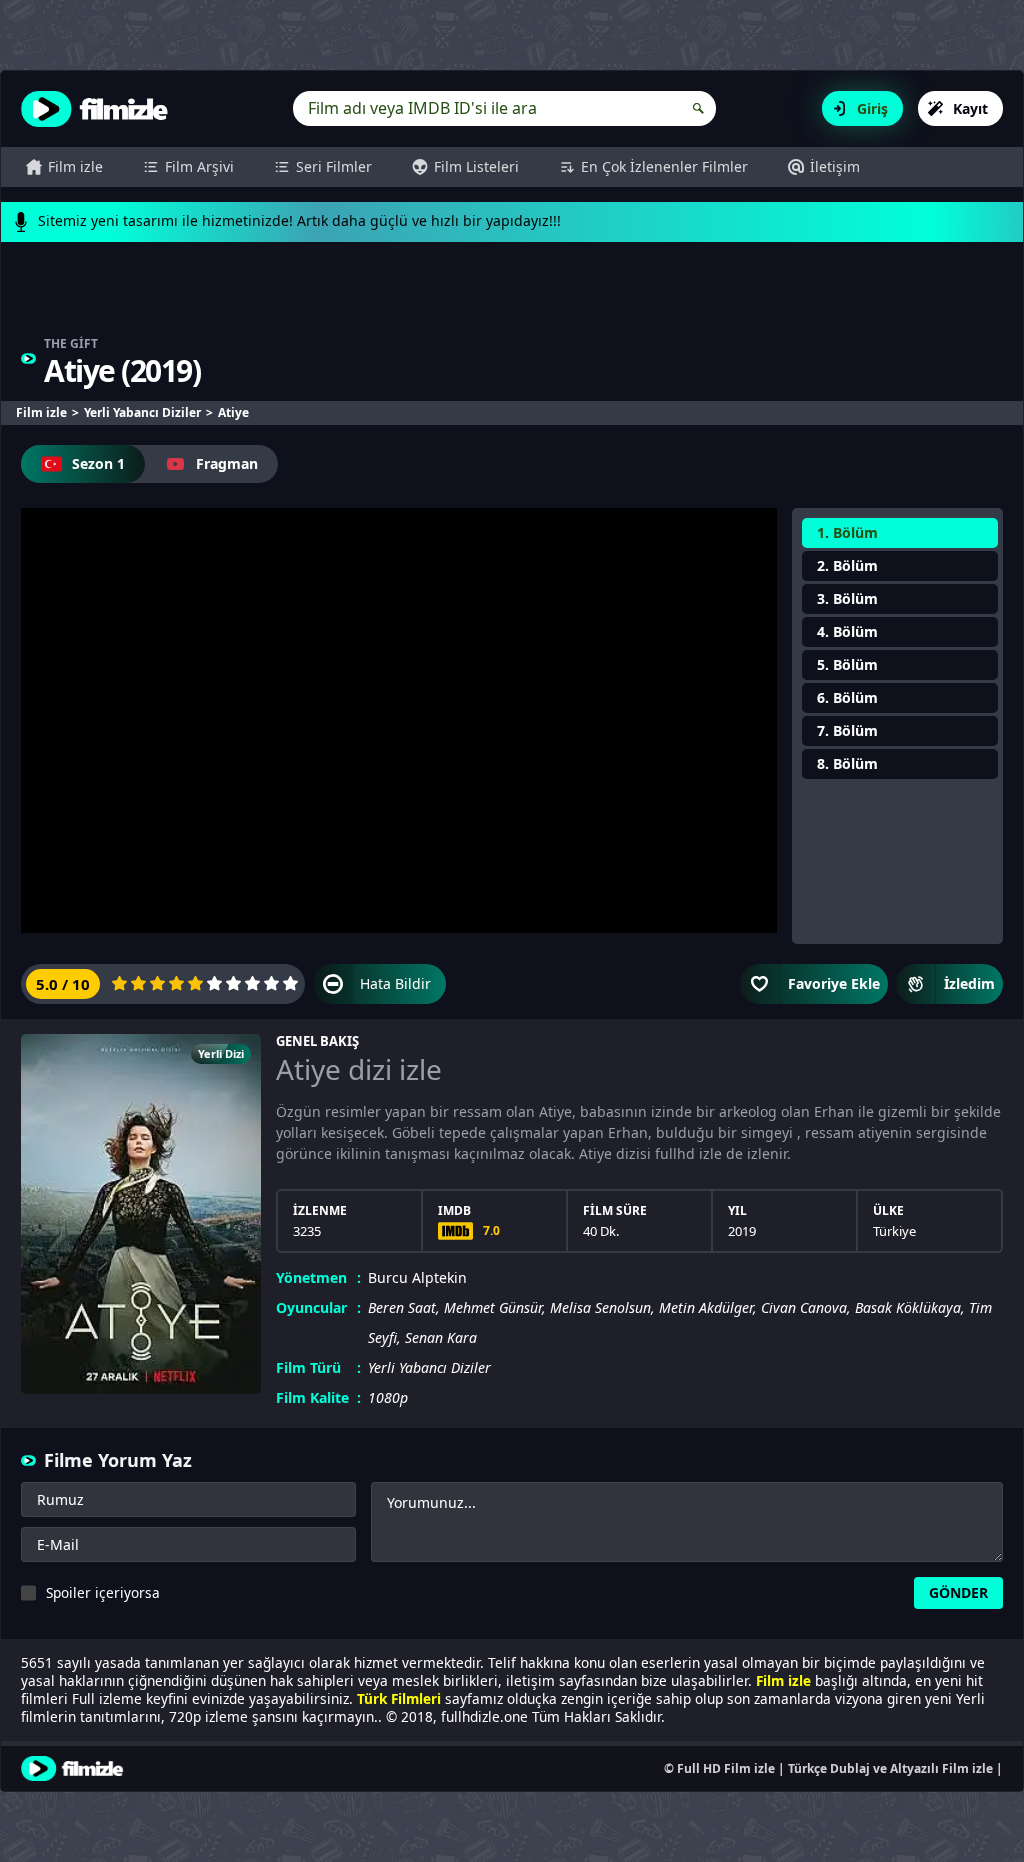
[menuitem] (64, 167)
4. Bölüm (847, 631)
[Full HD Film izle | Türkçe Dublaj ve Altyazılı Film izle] (99, 109)
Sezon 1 (98, 463)
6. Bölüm (847, 697)
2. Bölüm (847, 565)
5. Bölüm (847, 664)
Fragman (227, 463)
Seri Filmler (334, 166)
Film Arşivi (199, 166)
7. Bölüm (847, 730)
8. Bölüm (847, 763)
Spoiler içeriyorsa (103, 1592)
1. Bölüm (847, 532)
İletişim (835, 166)
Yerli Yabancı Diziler (429, 1367)
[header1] (512, 298)
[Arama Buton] (698, 108)
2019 (161, 370)
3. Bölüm (847, 598)
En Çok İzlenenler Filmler (664, 166)
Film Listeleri (476, 166)
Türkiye (894, 1231)
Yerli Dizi (221, 1053)
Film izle (75, 166)
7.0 (491, 1230)
